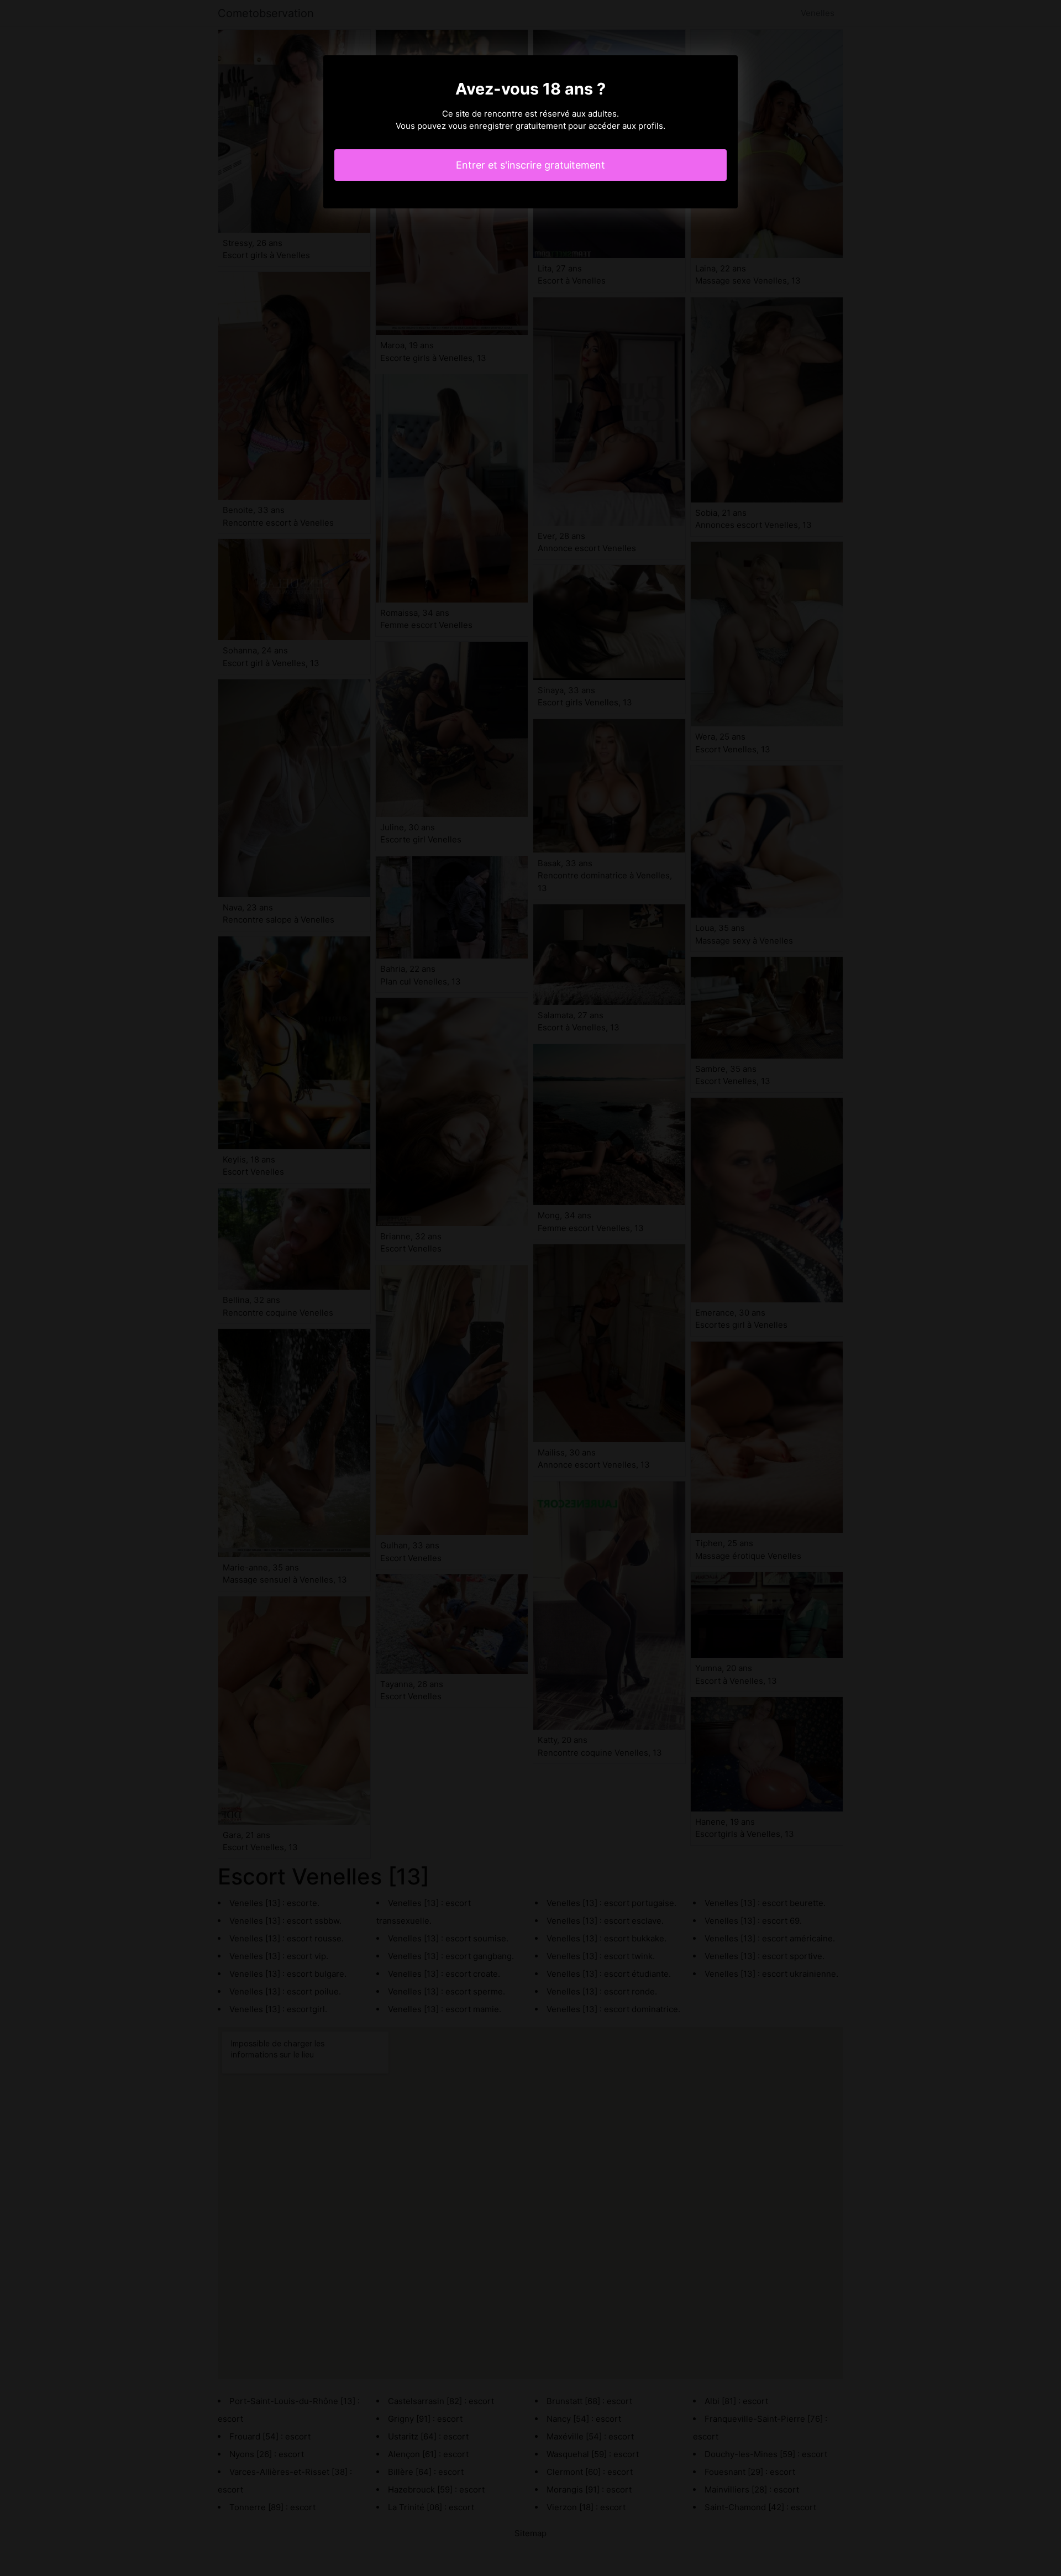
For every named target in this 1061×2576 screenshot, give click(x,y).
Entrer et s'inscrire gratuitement (530, 165)
